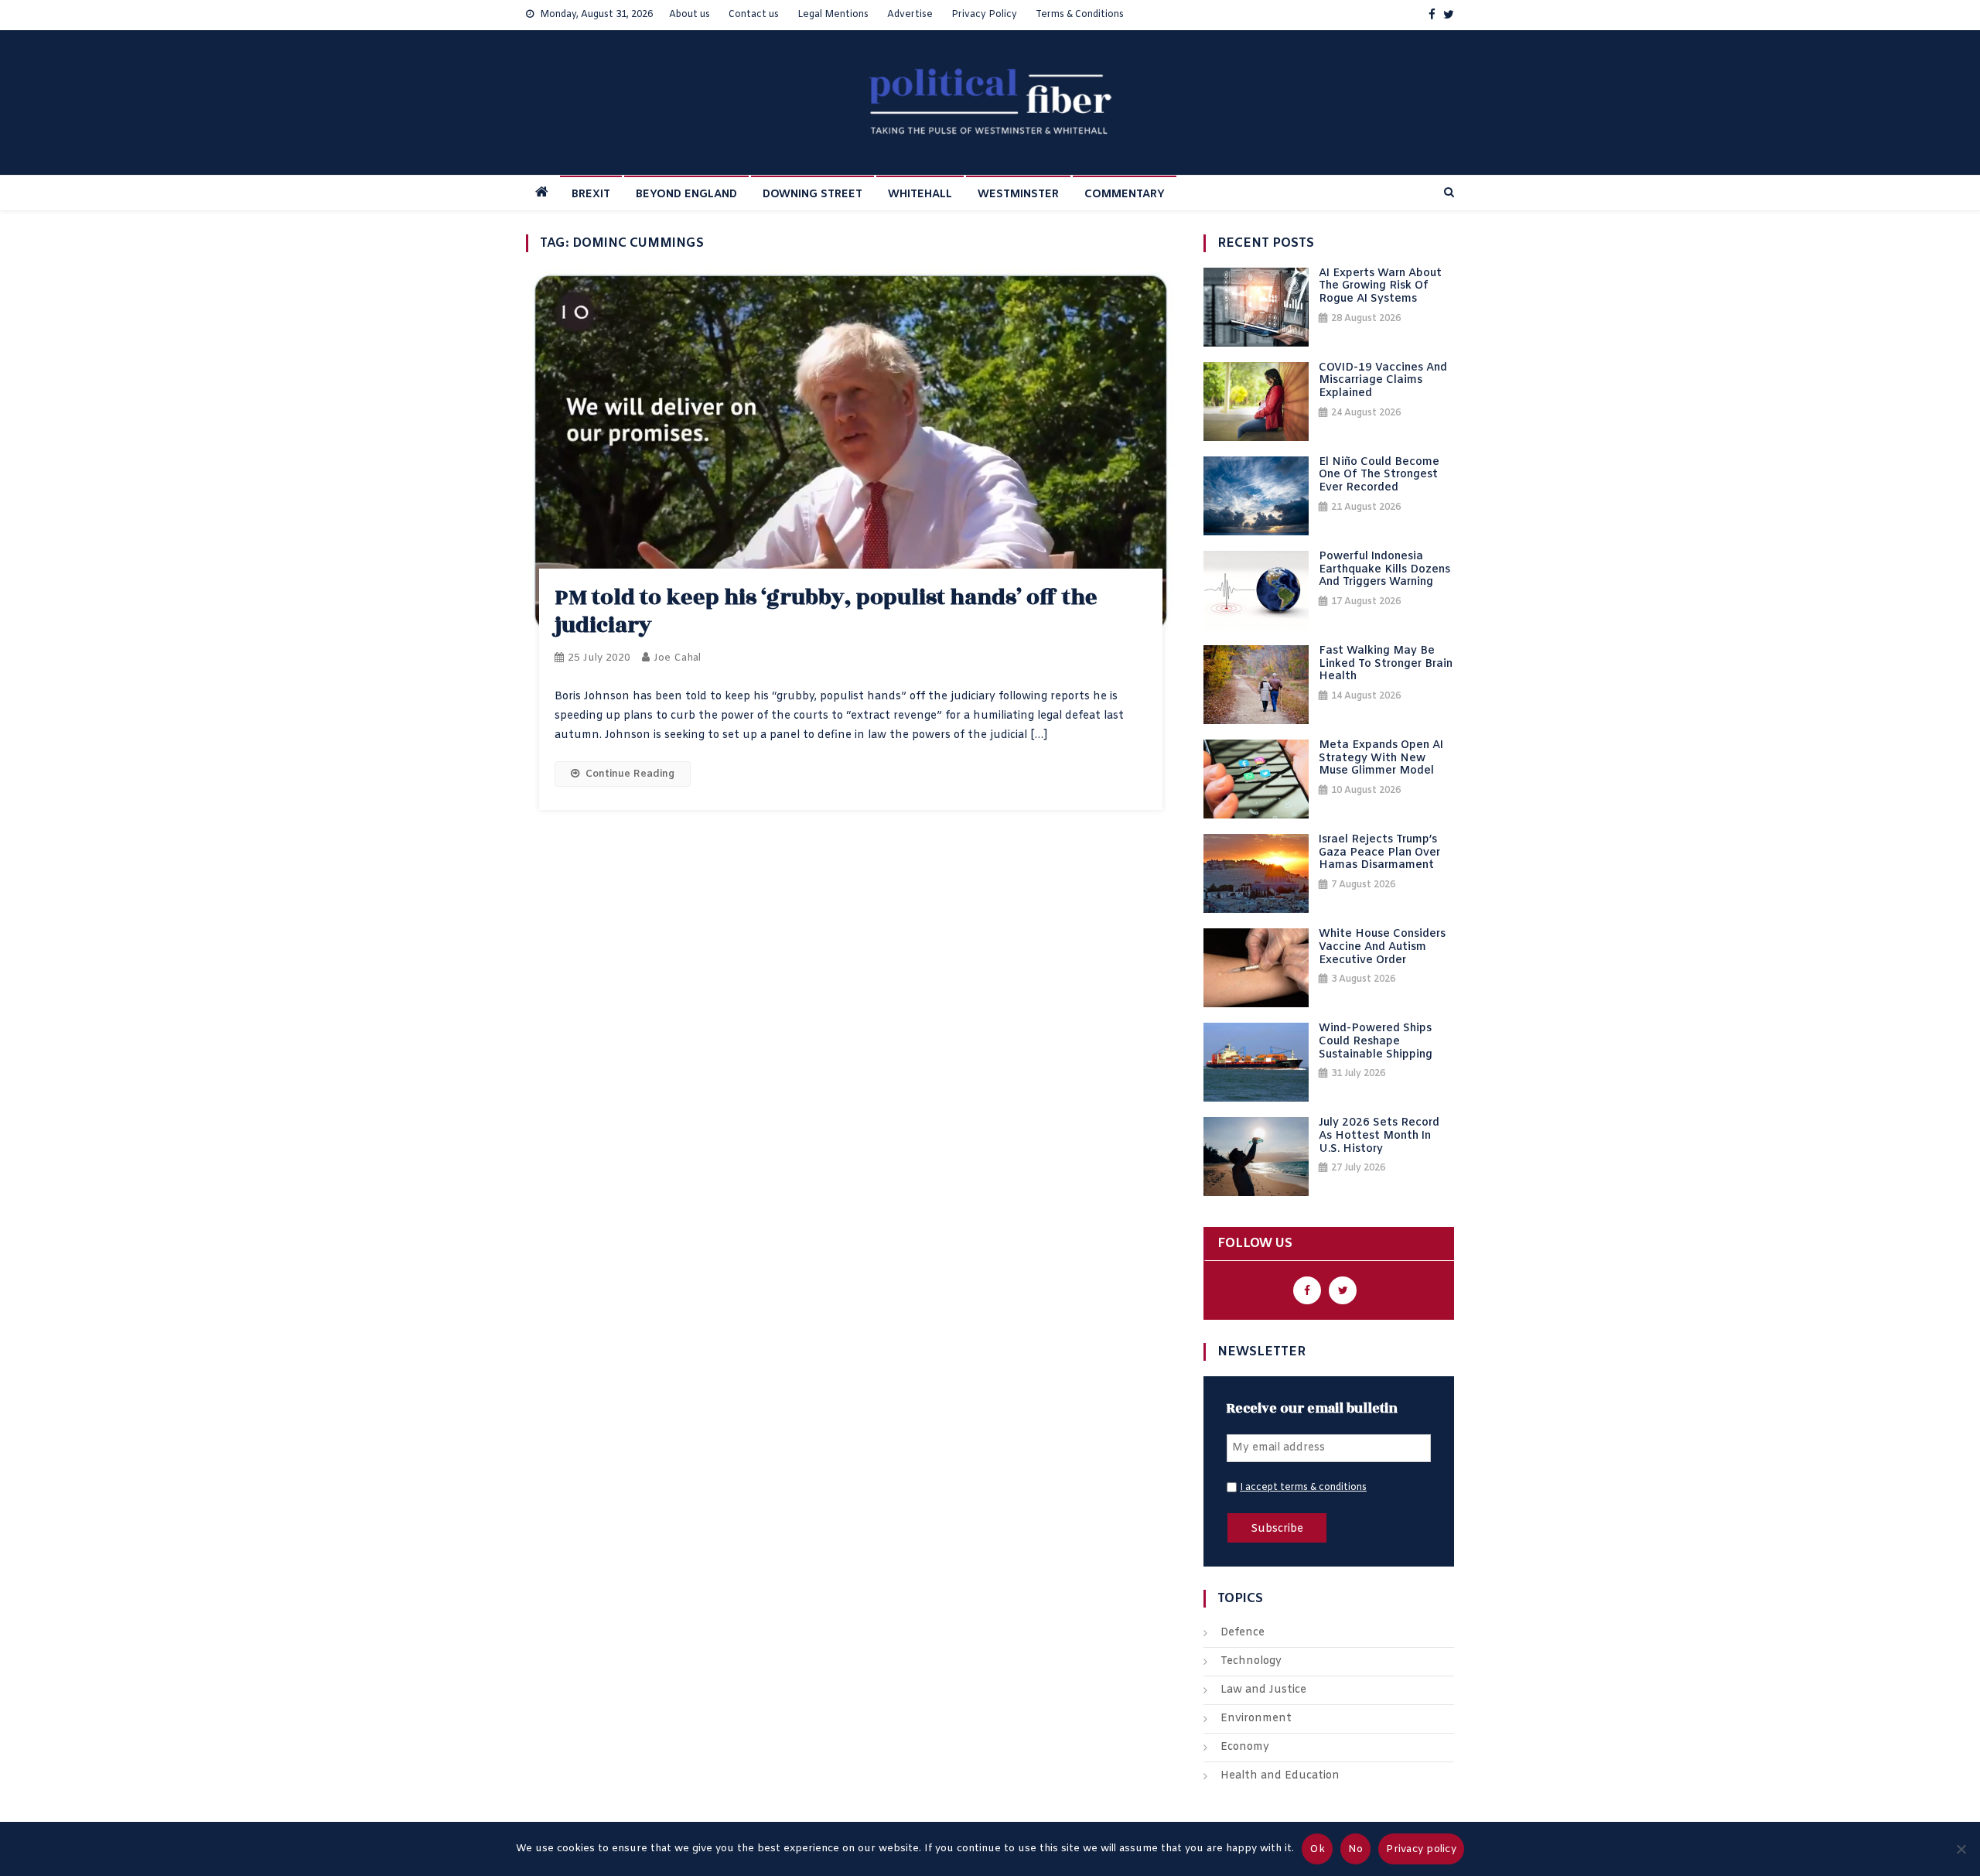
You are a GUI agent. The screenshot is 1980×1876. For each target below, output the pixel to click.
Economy (1245, 1747)
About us (690, 15)
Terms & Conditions (1080, 15)
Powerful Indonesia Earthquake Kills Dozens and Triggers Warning (1384, 570)
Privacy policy (1421, 1849)
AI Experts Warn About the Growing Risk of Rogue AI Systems (1380, 287)
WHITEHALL (920, 195)
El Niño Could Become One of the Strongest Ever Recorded (1379, 476)
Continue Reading (630, 774)
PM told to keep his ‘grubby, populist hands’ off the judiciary (826, 612)
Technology (1251, 1661)
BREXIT (591, 195)
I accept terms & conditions (1303, 1488)
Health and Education (1280, 1776)
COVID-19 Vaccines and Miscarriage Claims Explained (1383, 381)
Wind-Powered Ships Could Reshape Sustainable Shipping (1376, 1042)
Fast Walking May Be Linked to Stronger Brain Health (1386, 665)
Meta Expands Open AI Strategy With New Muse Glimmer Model (1381, 759)
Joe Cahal (677, 658)
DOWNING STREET (812, 195)
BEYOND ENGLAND (686, 195)
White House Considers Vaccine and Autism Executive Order (1382, 948)
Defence (1243, 1633)
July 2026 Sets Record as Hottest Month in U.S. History (1379, 1136)
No (1356, 1849)
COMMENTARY (1125, 195)
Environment (1256, 1719)
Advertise (910, 15)
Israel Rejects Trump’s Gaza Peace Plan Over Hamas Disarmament (1379, 853)
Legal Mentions (833, 15)
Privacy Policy (984, 15)
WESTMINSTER (1018, 195)
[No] (1961, 1849)
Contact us (754, 15)
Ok (1317, 1849)
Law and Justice (1263, 1690)
